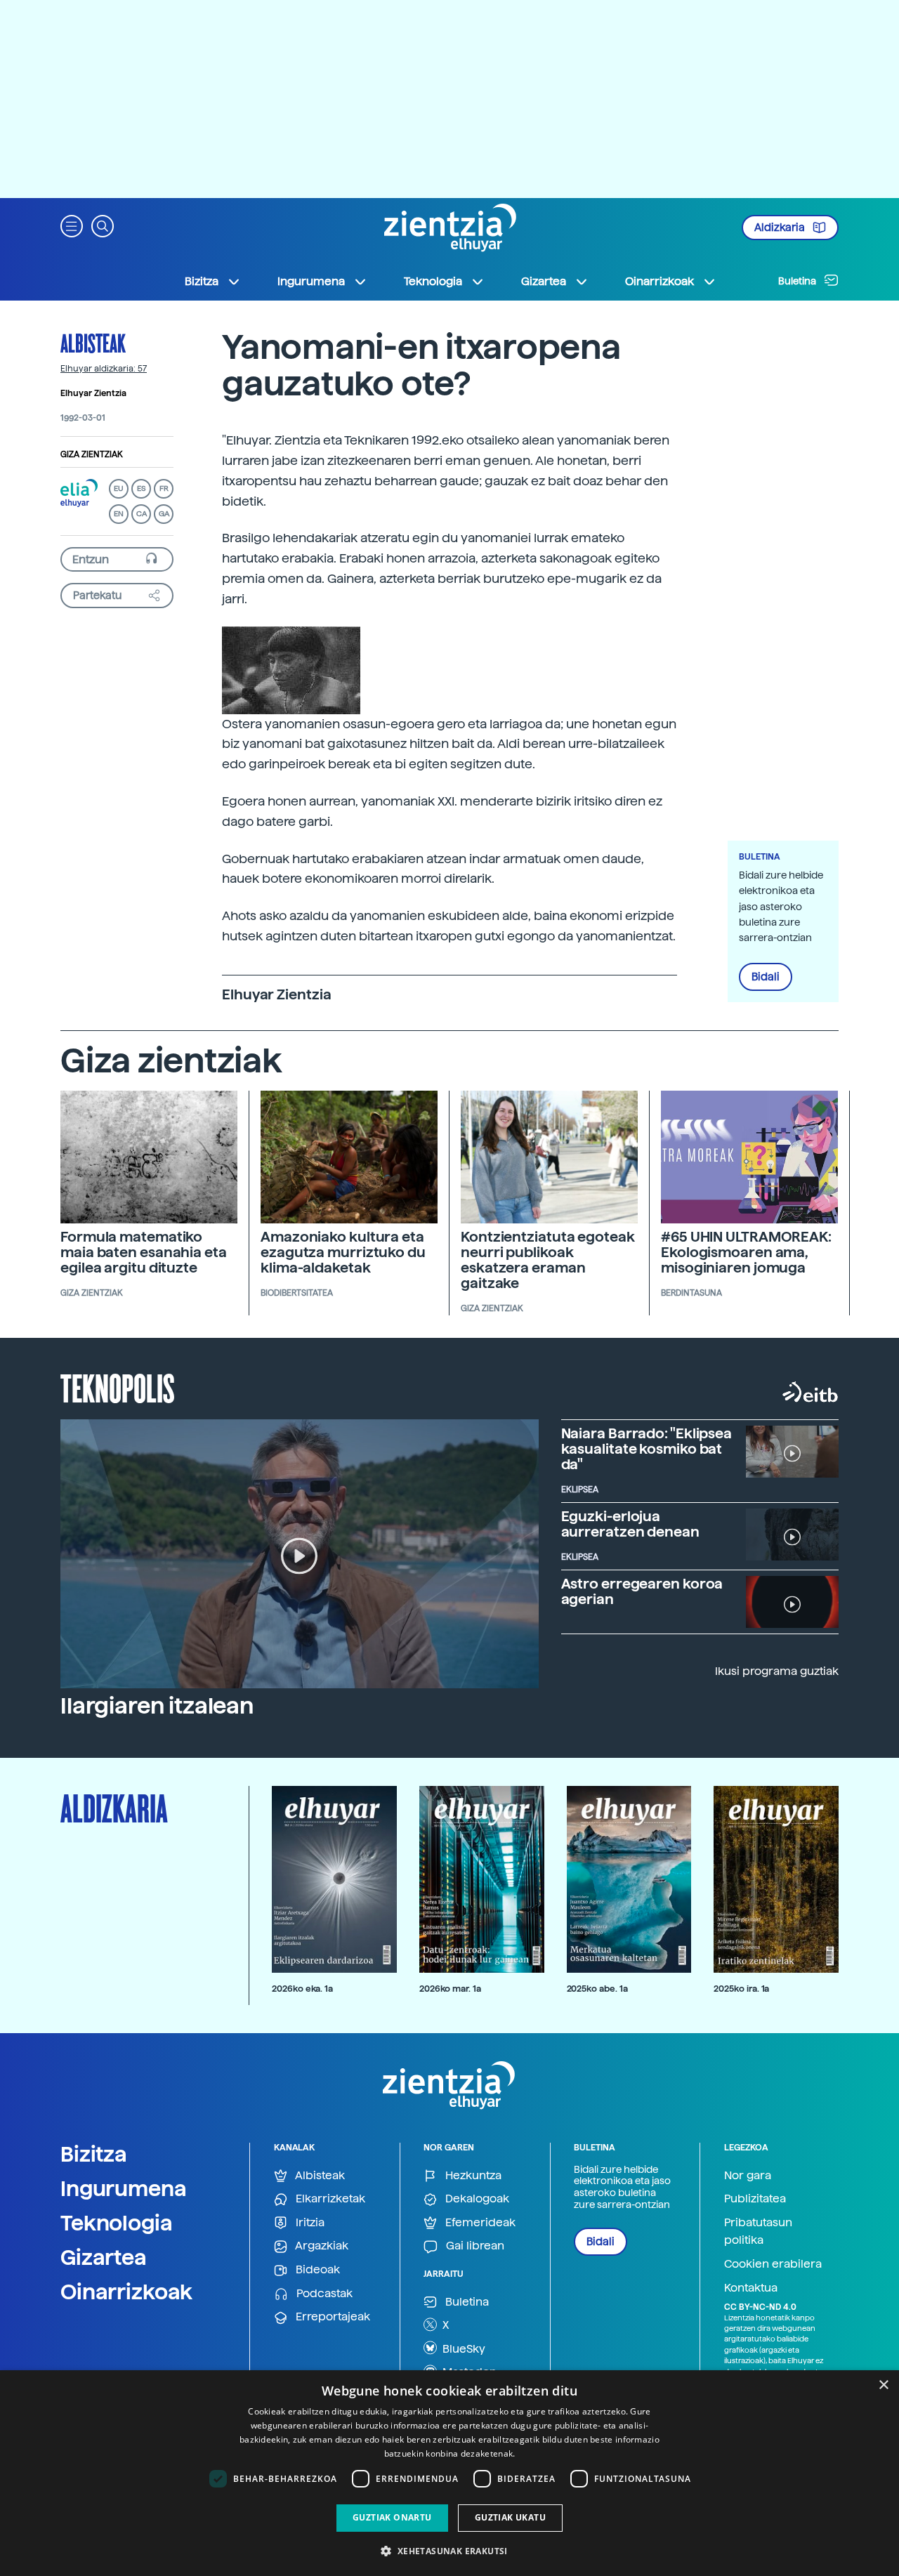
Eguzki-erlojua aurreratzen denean (630, 1524)
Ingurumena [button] (311, 281)
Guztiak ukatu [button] (510, 2517)
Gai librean (474, 2246)
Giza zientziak (92, 454)
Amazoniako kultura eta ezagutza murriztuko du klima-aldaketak (343, 1252)
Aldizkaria (781, 228)
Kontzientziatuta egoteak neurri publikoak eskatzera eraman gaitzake (548, 1260)
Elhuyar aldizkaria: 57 (104, 369)
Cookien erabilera (773, 2264)
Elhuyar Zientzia (93, 393)
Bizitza (94, 2154)
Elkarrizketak (329, 2199)
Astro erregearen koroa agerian (642, 1591)
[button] (72, 225)
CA (142, 514)
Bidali (766, 977)
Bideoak (316, 2269)
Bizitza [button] (202, 281)
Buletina (798, 281)
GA (164, 514)
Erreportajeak (332, 2317)
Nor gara (748, 2175)
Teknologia (117, 2223)
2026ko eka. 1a (302, 1989)
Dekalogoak (476, 2199)
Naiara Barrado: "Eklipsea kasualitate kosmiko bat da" (647, 1449)
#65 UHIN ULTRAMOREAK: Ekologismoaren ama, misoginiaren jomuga (746, 1252)
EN (119, 514)
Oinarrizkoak (126, 2292)
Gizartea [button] (544, 281)
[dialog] (449, 2473)
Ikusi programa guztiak (777, 1671)
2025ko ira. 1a (741, 1989)
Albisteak (93, 343)
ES (141, 488)
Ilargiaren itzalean (157, 1706)
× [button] (883, 2385)
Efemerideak (479, 2222)
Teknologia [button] (433, 281)
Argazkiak (321, 2246)
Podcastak (323, 2293)
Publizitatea (755, 2199)
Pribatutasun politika (758, 2232)
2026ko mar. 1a (450, 1989)
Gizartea (104, 2257)
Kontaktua (751, 2288)
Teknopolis (118, 1387)
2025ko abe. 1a (597, 1989)
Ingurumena (124, 2188)
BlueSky (462, 2349)
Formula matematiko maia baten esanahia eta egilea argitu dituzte (144, 1252)
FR (164, 488)
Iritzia (309, 2222)
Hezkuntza (472, 2175)
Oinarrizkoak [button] (660, 281)
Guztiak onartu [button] (392, 2517)
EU (119, 488)
